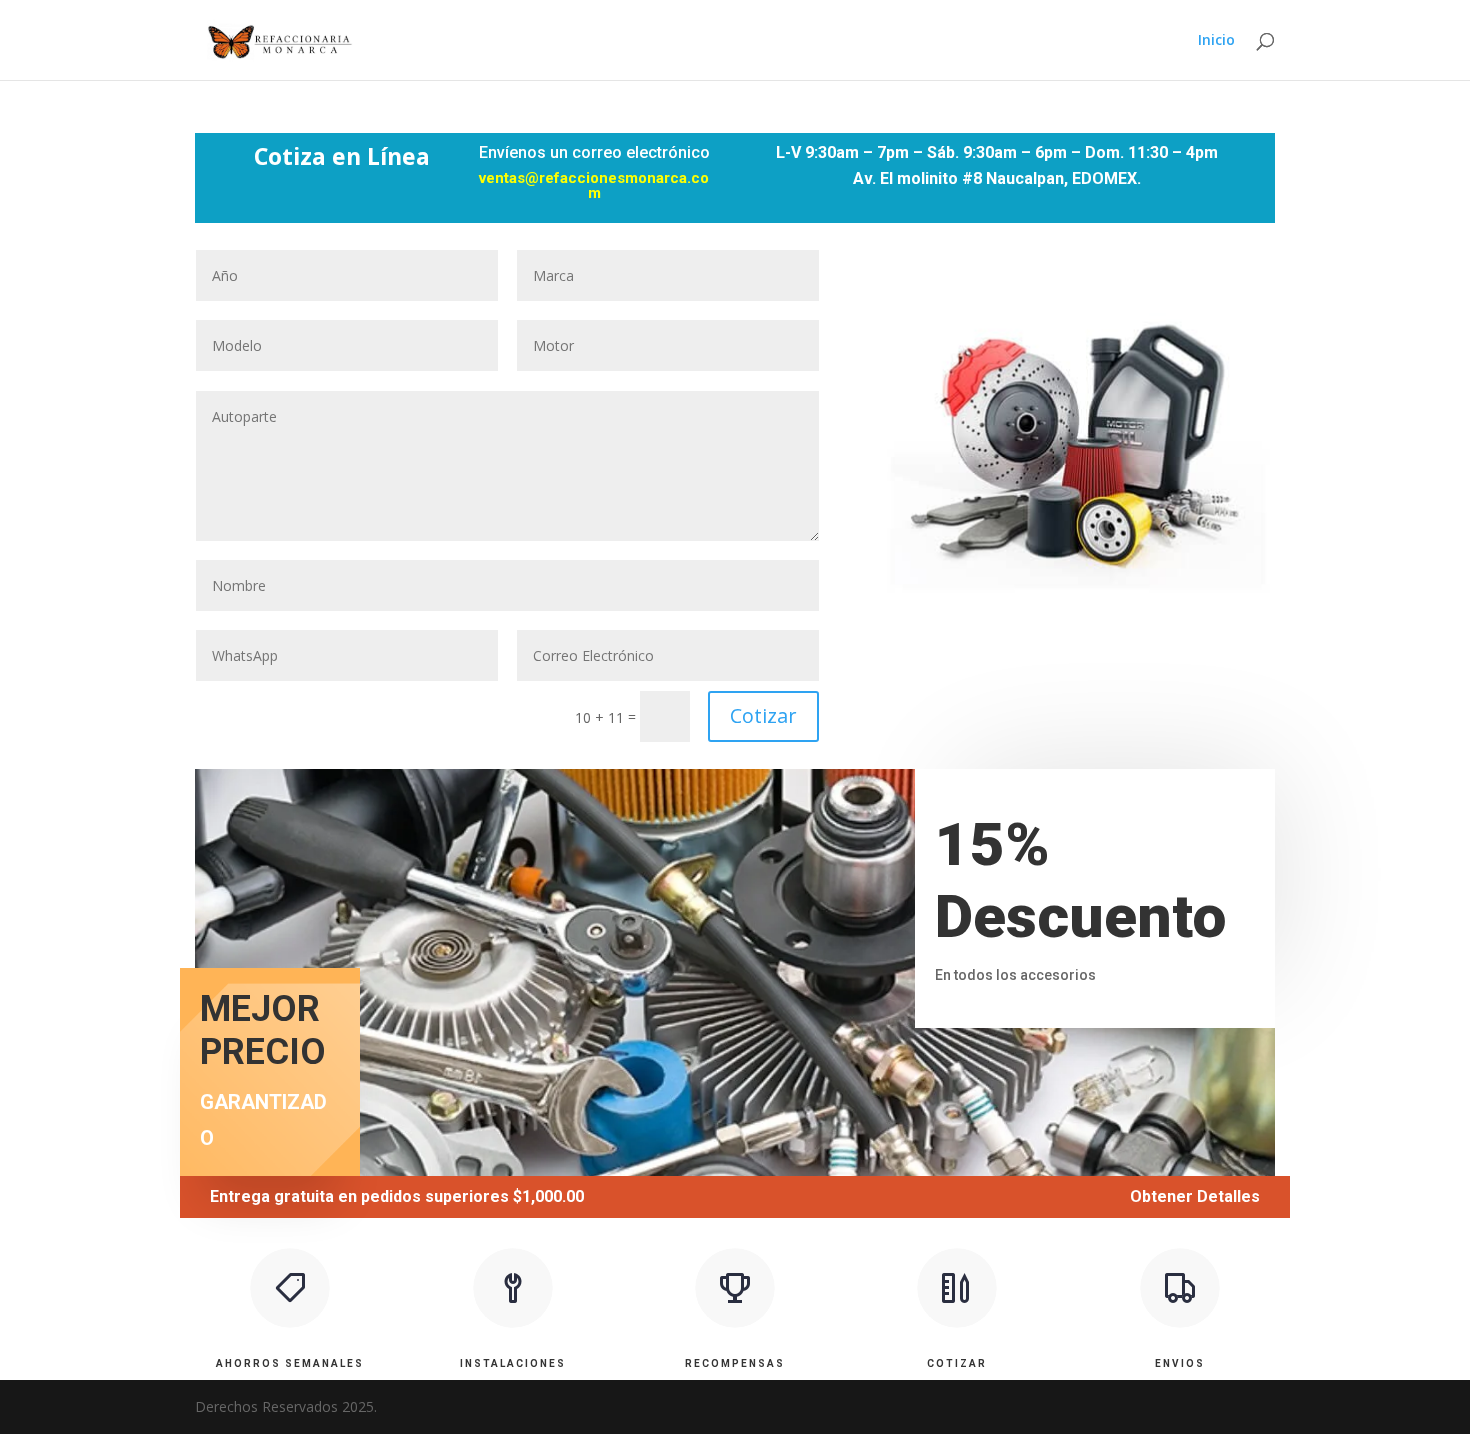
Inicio (1216, 41)
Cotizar (763, 715)
